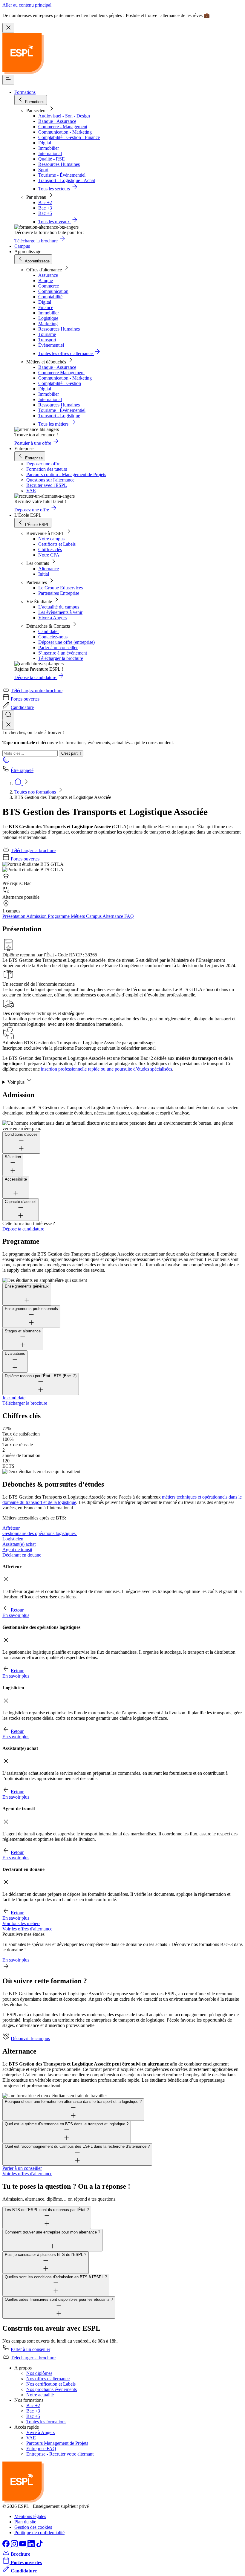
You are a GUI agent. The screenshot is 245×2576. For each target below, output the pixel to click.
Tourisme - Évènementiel (62, 175)
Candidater (49, 631)
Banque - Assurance (57, 121)
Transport (47, 340)
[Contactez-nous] (6, 762)
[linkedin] (32, 2546)
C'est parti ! (71, 753)
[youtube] (23, 2546)
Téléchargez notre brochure (37, 691)
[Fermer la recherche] (8, 725)
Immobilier (49, 148)
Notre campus (51, 539)
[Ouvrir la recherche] (8, 715)
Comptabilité (50, 297)
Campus (22, 246)
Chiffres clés (50, 549)
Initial (44, 574)
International (50, 153)
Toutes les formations (46, 2422)
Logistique (48, 318)
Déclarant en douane (22, 1555)
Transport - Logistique (59, 416)
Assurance (48, 275)
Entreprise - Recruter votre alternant (60, 2454)
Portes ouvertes (25, 699)
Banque (46, 280)
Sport (43, 170)
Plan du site (25, 2522)
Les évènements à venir (60, 612)
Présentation (14, 916)
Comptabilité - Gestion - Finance (69, 137)
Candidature (22, 707)
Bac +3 (45, 208)
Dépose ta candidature (23, 1229)
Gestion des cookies (33, 2527)
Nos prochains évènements (52, 2389)
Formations (25, 92)
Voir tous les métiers (21, 1923)
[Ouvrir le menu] (8, 80)
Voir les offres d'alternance (27, 1929)
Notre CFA (49, 555)
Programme (59, 916)
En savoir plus (16, 1615)
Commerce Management (61, 373)
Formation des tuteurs (47, 469)
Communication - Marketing (65, 132)
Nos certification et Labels (51, 2384)
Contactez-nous (53, 637)
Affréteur (12, 1528)
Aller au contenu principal (27, 5)
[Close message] (8, 28)
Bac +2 (45, 202)
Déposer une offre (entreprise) (66, 642)
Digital (45, 143)
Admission (37, 916)
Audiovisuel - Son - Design (64, 116)
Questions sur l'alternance (50, 480)
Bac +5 (45, 213)
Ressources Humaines (59, 164)
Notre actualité (40, 2395)
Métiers (78, 916)
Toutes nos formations (36, 792)
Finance (46, 307)
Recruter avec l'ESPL (47, 485)
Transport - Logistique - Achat (67, 180)
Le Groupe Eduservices (61, 588)
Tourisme (47, 334)
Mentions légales (30, 2516)
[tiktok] (39, 2546)
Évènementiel (51, 345)
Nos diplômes (39, 2373)
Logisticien (13, 1539)
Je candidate (14, 1398)
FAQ (129, 916)
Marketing (48, 324)
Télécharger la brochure (61, 658)
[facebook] (7, 2546)
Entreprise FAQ (41, 2449)
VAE (31, 491)
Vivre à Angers (52, 618)
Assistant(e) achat (19, 1544)
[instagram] (15, 2546)
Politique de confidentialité (39, 2533)
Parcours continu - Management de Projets (66, 474)
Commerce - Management (63, 127)
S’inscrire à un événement (63, 653)
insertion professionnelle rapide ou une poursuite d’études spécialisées (107, 1069)
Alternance (49, 569)
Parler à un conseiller (58, 648)
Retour (17, 1610)
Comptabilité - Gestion (60, 383)
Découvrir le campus (30, 2038)
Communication (53, 291)
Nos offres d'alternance (48, 2379)
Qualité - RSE (52, 159)
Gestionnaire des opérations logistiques (40, 1533)
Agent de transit (17, 1550)
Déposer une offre (43, 464)
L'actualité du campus (59, 607)
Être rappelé (22, 770)
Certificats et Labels (57, 544)
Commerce (49, 286)
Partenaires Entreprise (59, 593)
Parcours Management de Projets (57, 2443)
